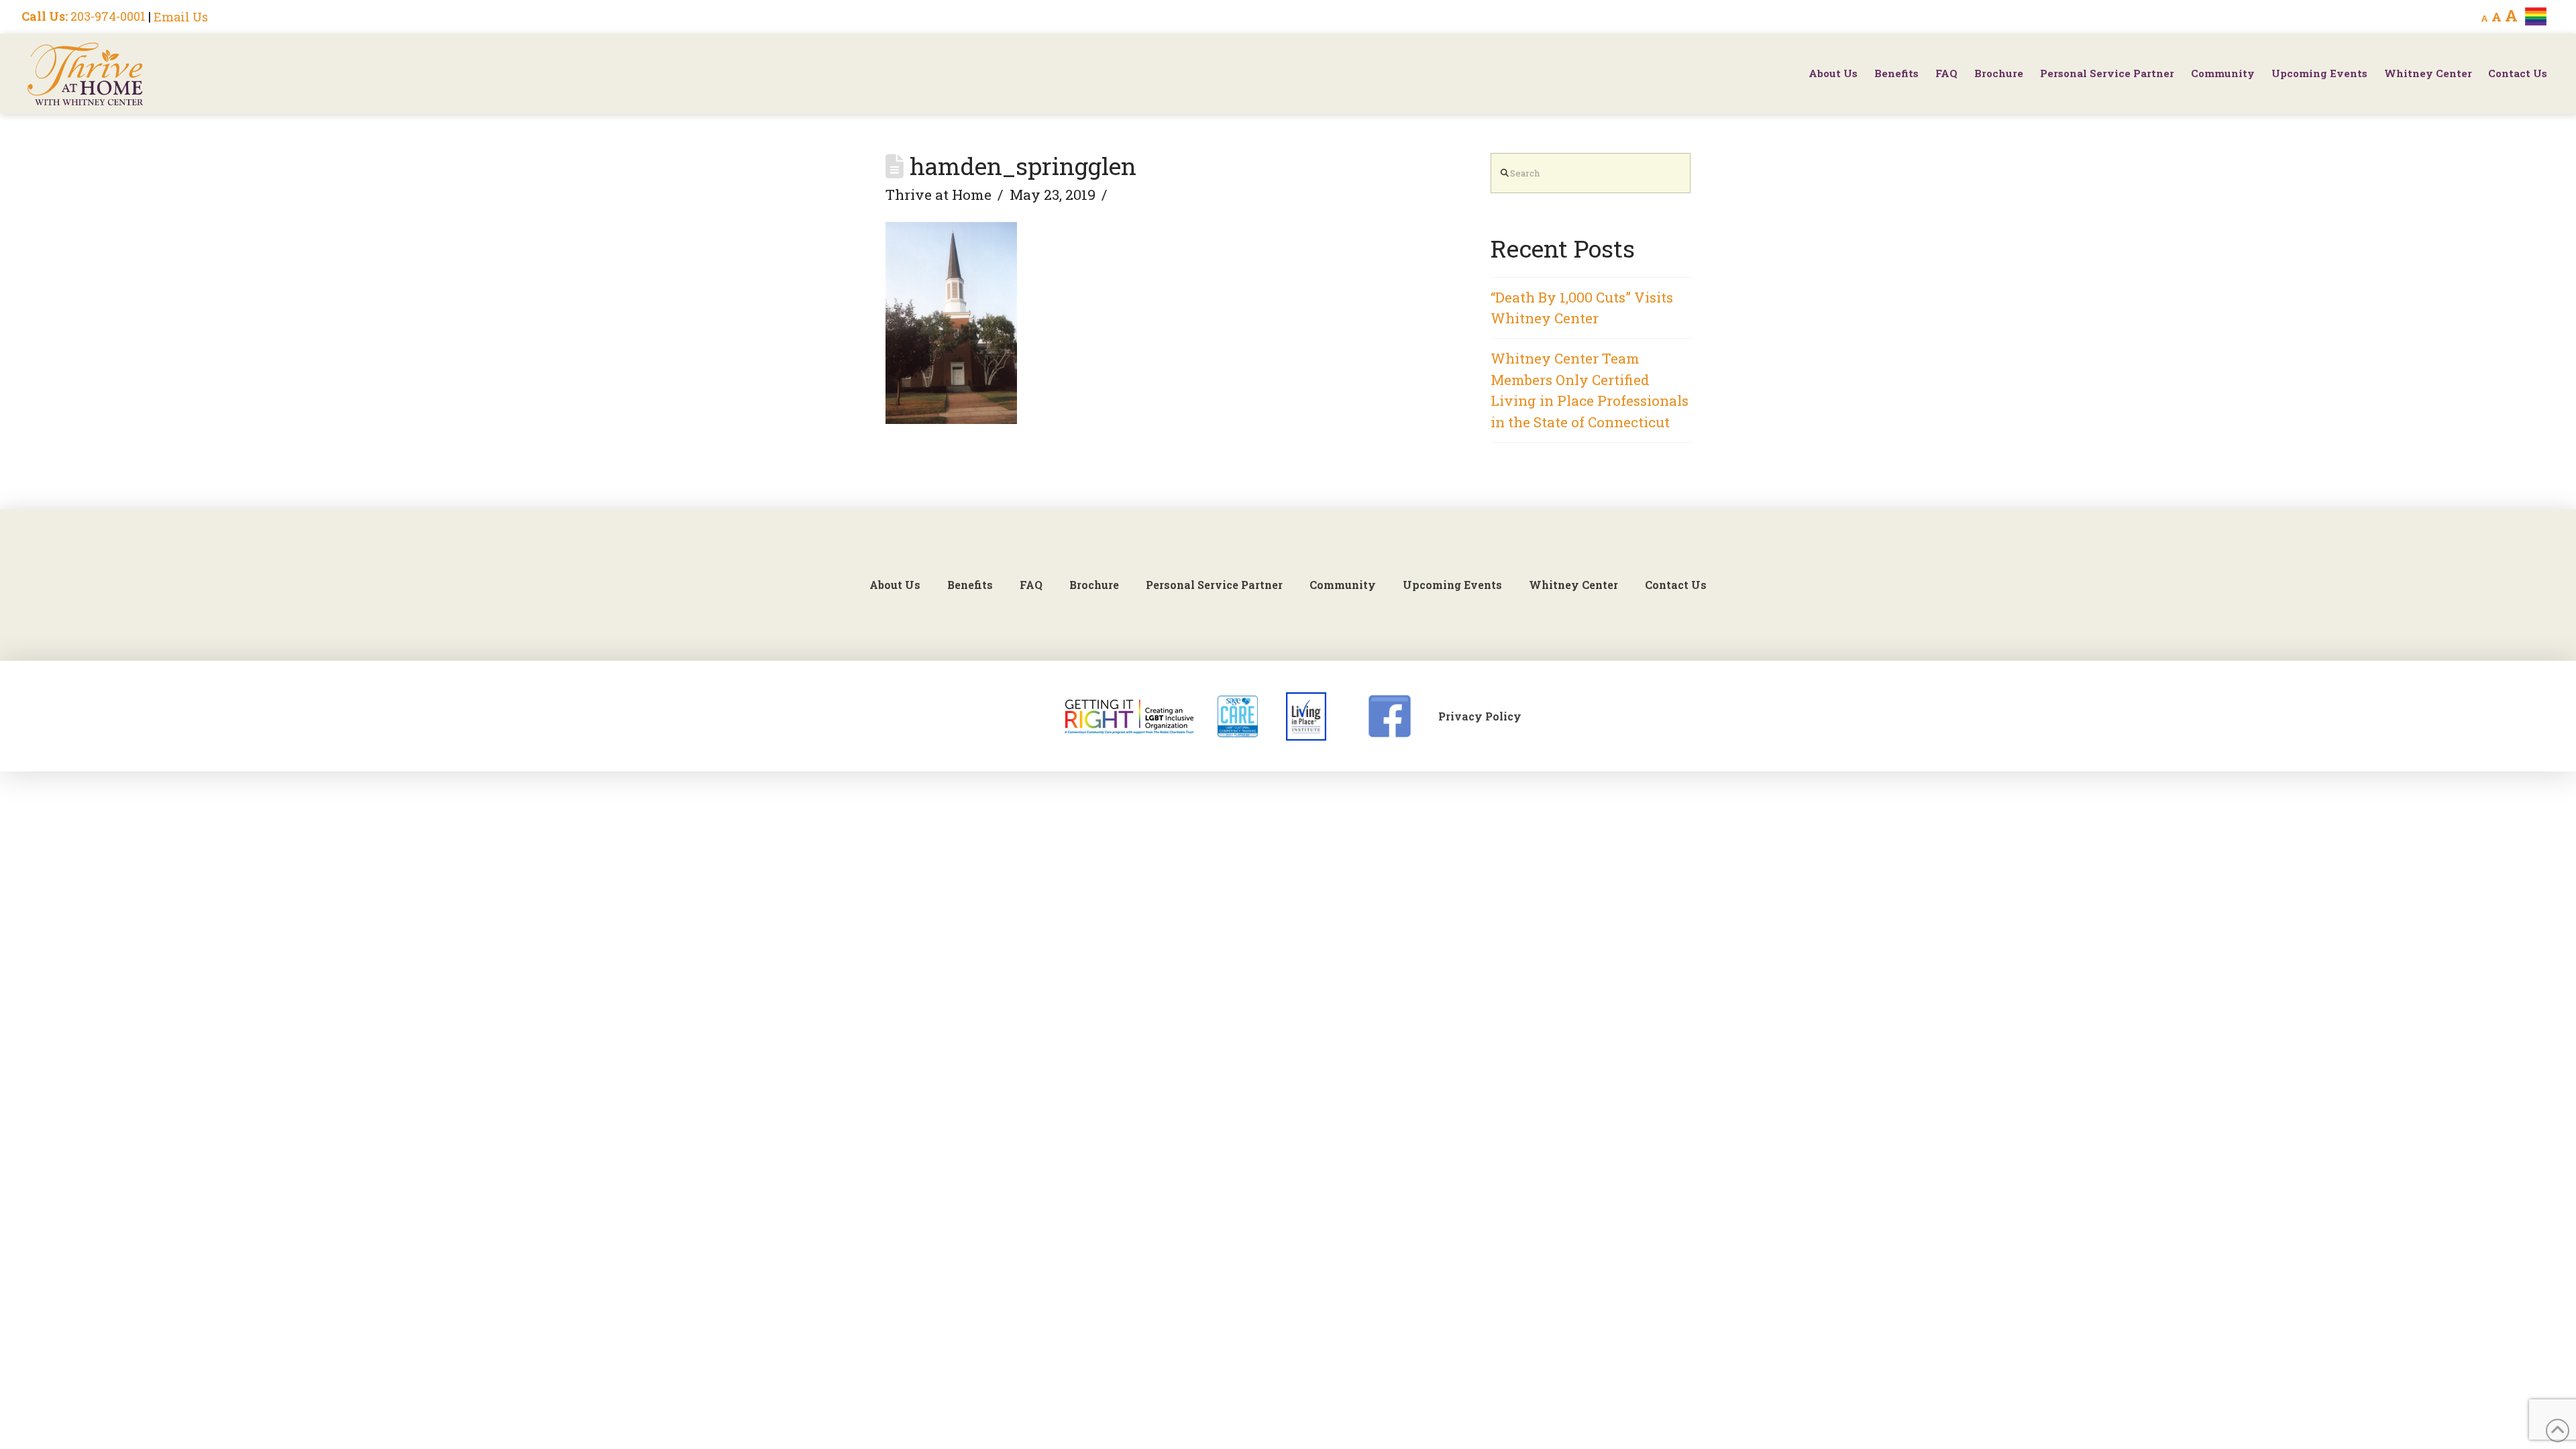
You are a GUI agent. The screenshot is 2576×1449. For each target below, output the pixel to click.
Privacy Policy (1480, 716)
